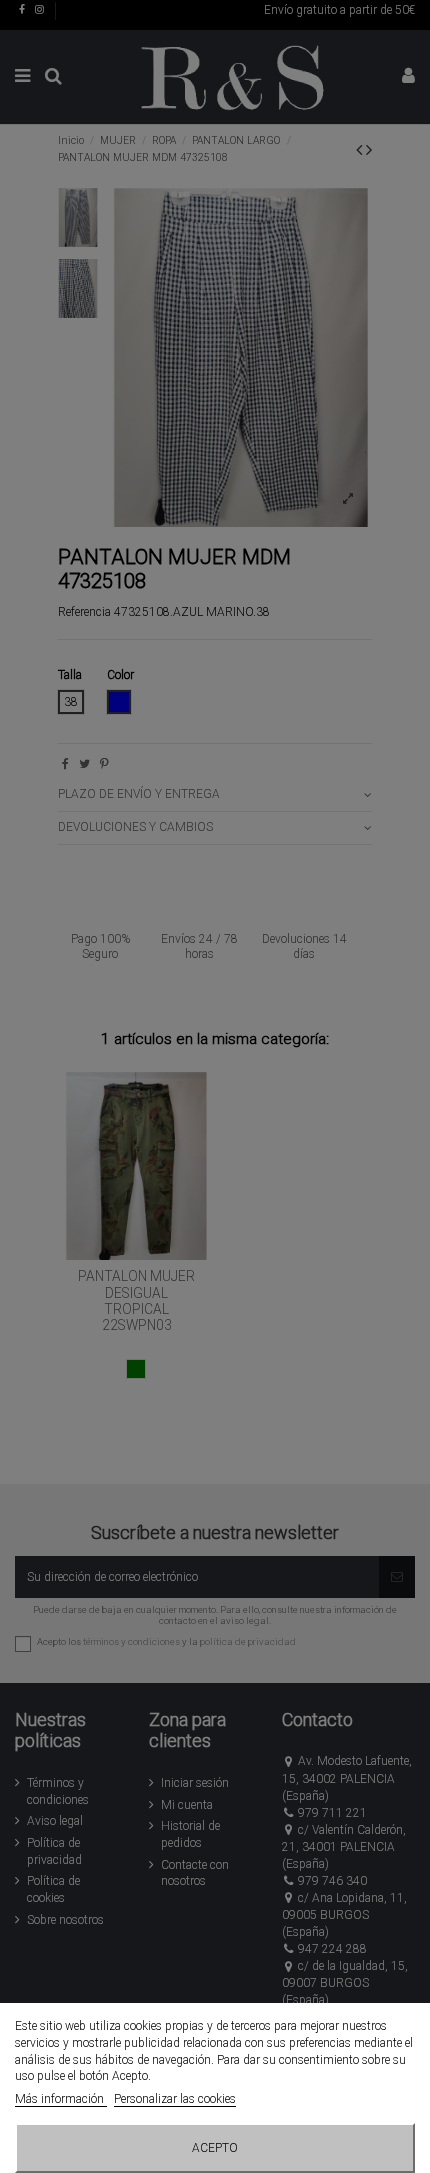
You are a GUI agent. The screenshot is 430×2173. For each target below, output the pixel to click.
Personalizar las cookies (175, 2099)
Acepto (215, 2148)
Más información (61, 2099)
